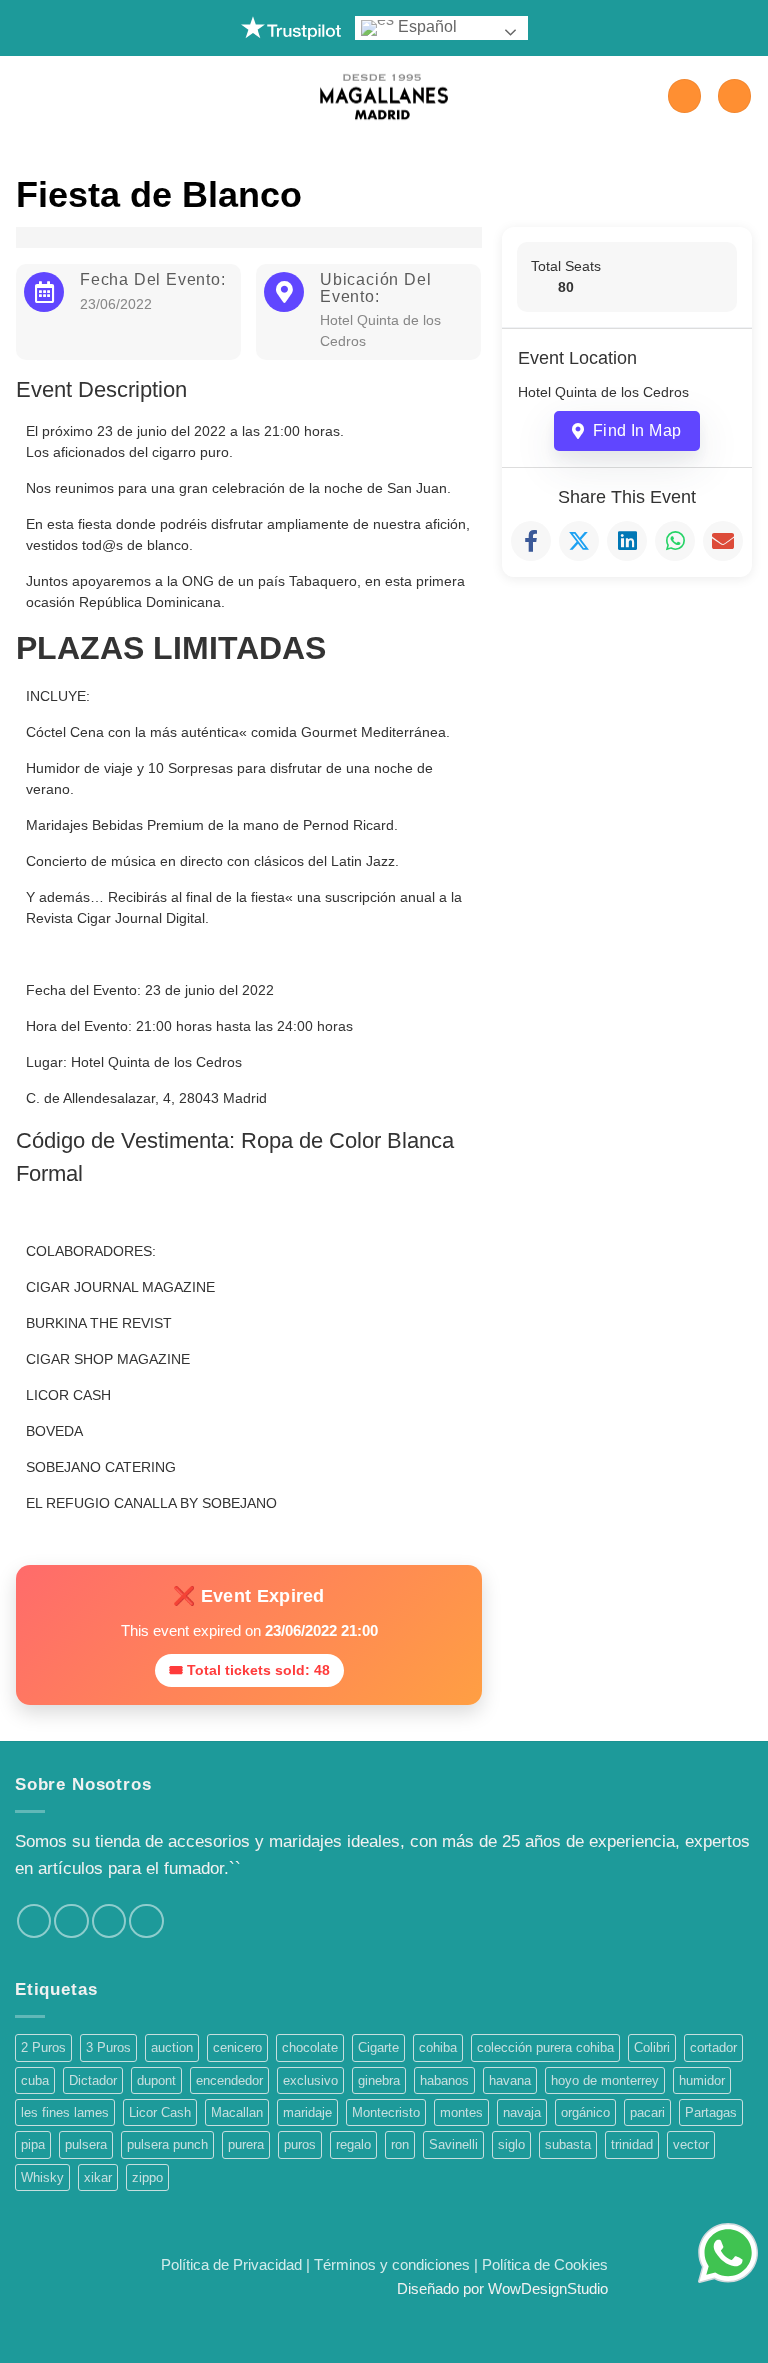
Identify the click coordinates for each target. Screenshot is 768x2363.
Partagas (711, 2112)
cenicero (237, 2047)
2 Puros (43, 2047)
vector (691, 2144)
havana (510, 2080)
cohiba (438, 2047)
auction (172, 2047)
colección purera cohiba (545, 2047)
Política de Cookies (545, 2264)
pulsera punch (167, 2144)
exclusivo (310, 2080)
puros (300, 2144)
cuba (35, 2080)
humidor (702, 2080)
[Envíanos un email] (146, 1921)
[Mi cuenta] (684, 96)
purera (246, 2144)
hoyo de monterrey (605, 2080)
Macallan (237, 2112)
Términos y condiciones (392, 2264)
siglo (511, 2144)
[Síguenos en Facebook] (34, 1921)
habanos (444, 2080)
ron (400, 2144)
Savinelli (453, 2144)
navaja (522, 2112)
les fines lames (65, 2112)
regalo (353, 2144)
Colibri (652, 2047)
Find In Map (637, 430)
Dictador (93, 2080)
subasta (568, 2144)
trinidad (632, 2144)
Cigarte (378, 2047)
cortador (713, 2047)
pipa (33, 2144)
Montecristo (386, 2112)
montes (461, 2112)
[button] (27, 96)
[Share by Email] (723, 541)
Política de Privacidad (231, 2264)
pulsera (86, 2144)
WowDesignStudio (548, 2288)
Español (425, 26)
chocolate (310, 2047)
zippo (147, 2177)
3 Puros (108, 2047)
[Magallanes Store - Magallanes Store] (384, 96)
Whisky (42, 2177)
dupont (156, 2080)
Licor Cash (160, 2112)
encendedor (229, 2080)
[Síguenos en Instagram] (71, 1921)
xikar (98, 2177)
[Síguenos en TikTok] (109, 1921)
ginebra (379, 2080)
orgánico (585, 2112)
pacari (647, 2112)
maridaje (307, 2112)
